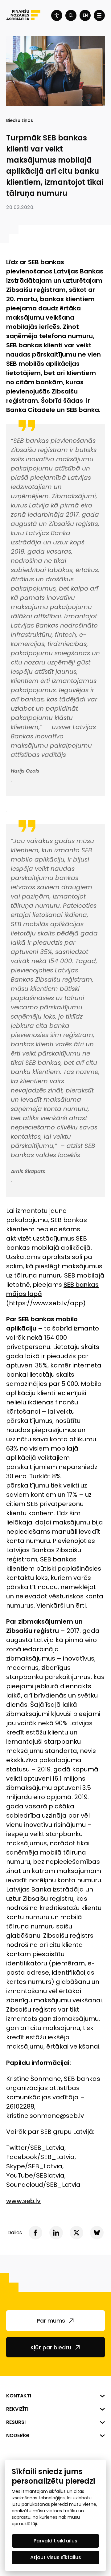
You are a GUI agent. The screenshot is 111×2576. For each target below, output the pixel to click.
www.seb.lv (23, 2201)
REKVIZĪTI (17, 2409)
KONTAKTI (19, 2396)
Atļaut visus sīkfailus (56, 2557)
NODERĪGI (18, 2435)
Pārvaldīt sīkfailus (55, 2541)
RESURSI (16, 2422)
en (85, 15)
